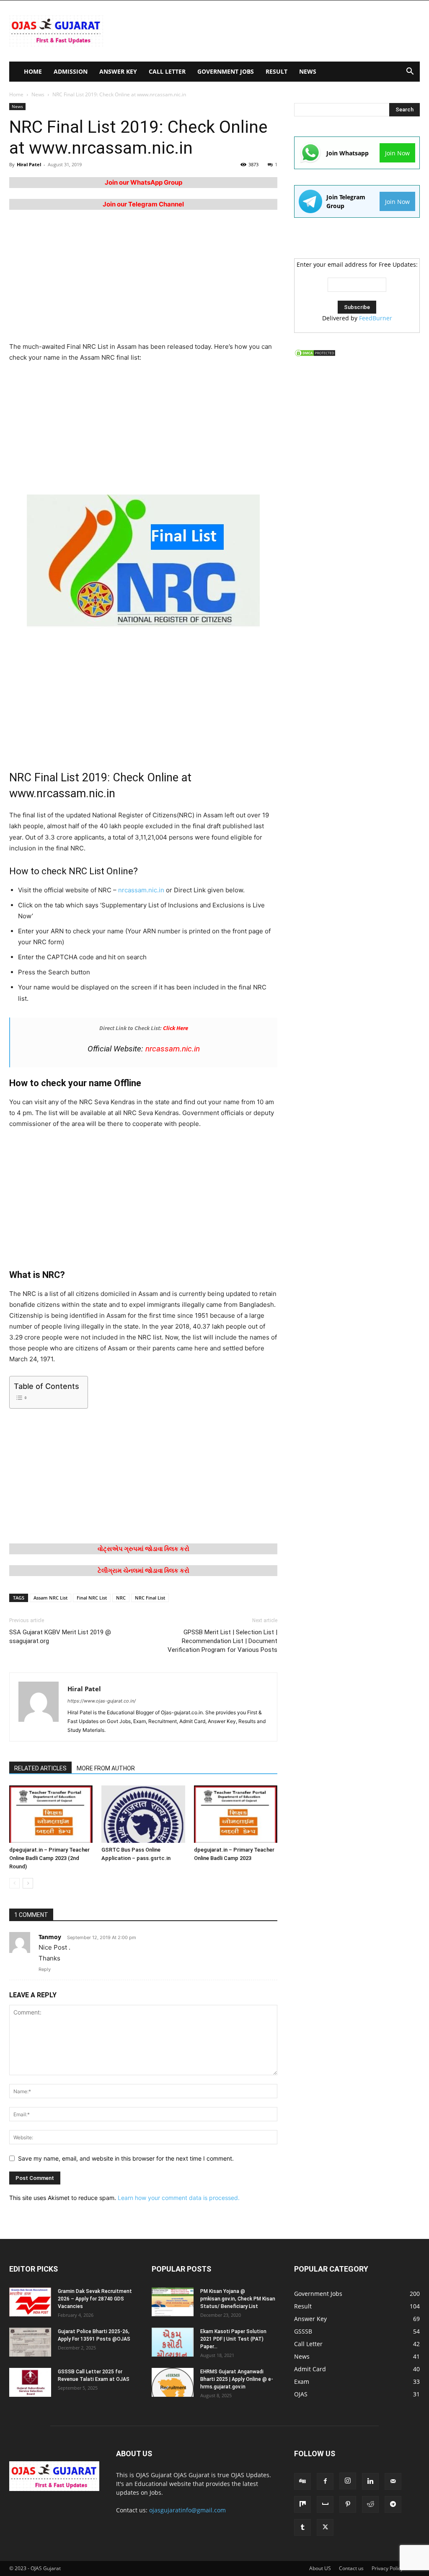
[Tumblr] (302, 2527)
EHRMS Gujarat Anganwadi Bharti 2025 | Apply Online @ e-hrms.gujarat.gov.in (237, 2379)
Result (277, 71)
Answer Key (118, 71)
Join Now (397, 153)
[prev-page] (14, 1883)
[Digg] (302, 2481)
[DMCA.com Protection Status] (315, 355)
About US (320, 2568)
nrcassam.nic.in (141, 890)
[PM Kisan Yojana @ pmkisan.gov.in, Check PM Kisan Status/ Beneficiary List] (173, 2302)
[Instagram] (348, 2481)
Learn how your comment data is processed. (179, 2198)
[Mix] (302, 2504)
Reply (45, 1969)
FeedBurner (376, 318)
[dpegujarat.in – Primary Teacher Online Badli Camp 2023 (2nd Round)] (51, 1814)
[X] (325, 2527)
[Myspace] (325, 2504)
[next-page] (28, 1883)
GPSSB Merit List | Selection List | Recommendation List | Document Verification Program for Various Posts (222, 1641)
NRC (121, 1598)
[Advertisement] (267, 31)
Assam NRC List (50, 1598)
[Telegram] (393, 2504)
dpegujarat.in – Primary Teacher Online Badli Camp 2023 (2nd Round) (49, 1858)
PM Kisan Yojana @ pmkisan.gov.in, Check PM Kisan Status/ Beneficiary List (238, 2299)
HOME (33, 71)
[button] (410, 72)
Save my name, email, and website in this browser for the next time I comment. (126, 2158)
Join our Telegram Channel (143, 204)
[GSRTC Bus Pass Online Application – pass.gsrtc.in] (143, 1814)
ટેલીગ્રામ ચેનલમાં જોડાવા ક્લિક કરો (143, 1570)
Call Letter (167, 71)
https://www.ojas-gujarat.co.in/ (102, 1701)
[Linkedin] (370, 2481)
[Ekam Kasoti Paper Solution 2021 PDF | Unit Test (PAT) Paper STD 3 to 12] (173, 2342)
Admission (71, 71)
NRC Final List (150, 1598)
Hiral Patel (29, 164)
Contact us (351, 2568)
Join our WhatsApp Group (143, 182)
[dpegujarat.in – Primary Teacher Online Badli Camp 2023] (236, 1814)
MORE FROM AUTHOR (106, 1768)
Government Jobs (226, 71)
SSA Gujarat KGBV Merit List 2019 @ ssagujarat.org (60, 1637)
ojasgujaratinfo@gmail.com (187, 2510)
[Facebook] (325, 2481)
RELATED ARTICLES (40, 1768)
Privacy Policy (387, 2568)
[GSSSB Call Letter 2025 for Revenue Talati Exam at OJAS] (30, 2382)
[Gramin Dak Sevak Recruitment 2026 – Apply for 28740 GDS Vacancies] (30, 2302)
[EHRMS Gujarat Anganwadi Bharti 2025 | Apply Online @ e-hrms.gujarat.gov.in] (173, 2382)
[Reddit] (370, 2504)
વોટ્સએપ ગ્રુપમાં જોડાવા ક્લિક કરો (143, 1549)
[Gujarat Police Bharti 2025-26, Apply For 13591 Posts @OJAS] (30, 2342)
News (308, 71)
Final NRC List (92, 1598)
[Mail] (393, 2481)
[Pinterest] (348, 2504)
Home (16, 94)
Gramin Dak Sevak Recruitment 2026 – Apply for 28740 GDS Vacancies (95, 2299)
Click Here (176, 1028)
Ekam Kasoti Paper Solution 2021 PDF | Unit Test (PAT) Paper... (233, 2339)
